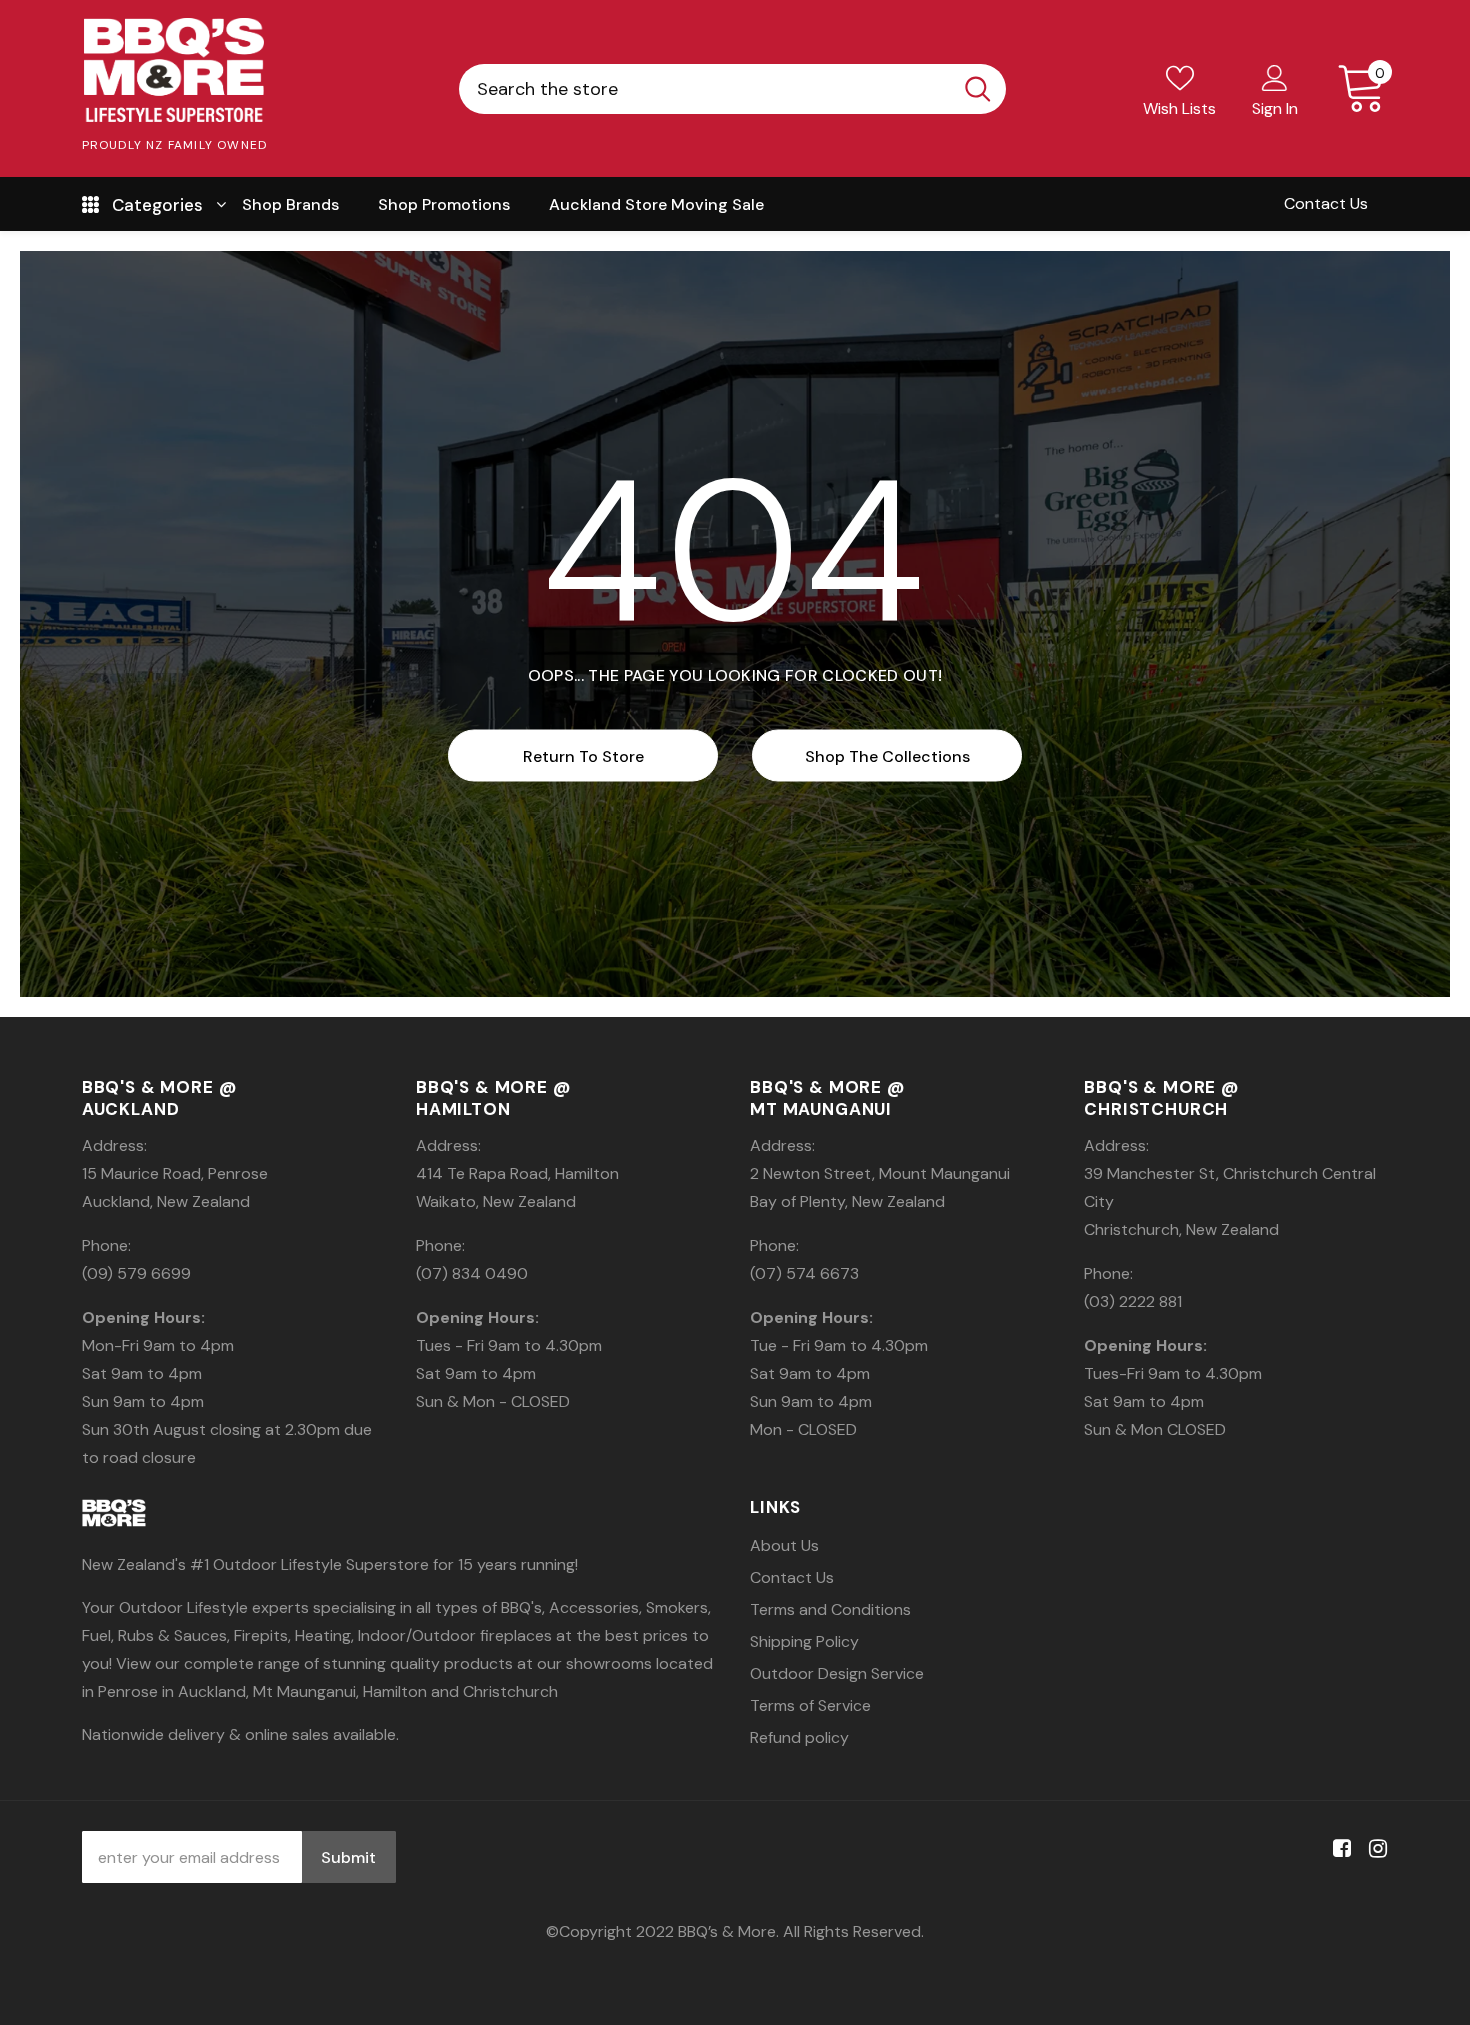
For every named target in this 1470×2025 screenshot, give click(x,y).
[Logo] (175, 70)
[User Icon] (1275, 77)
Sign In (1275, 108)
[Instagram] (1374, 1849)
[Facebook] (1338, 1849)
